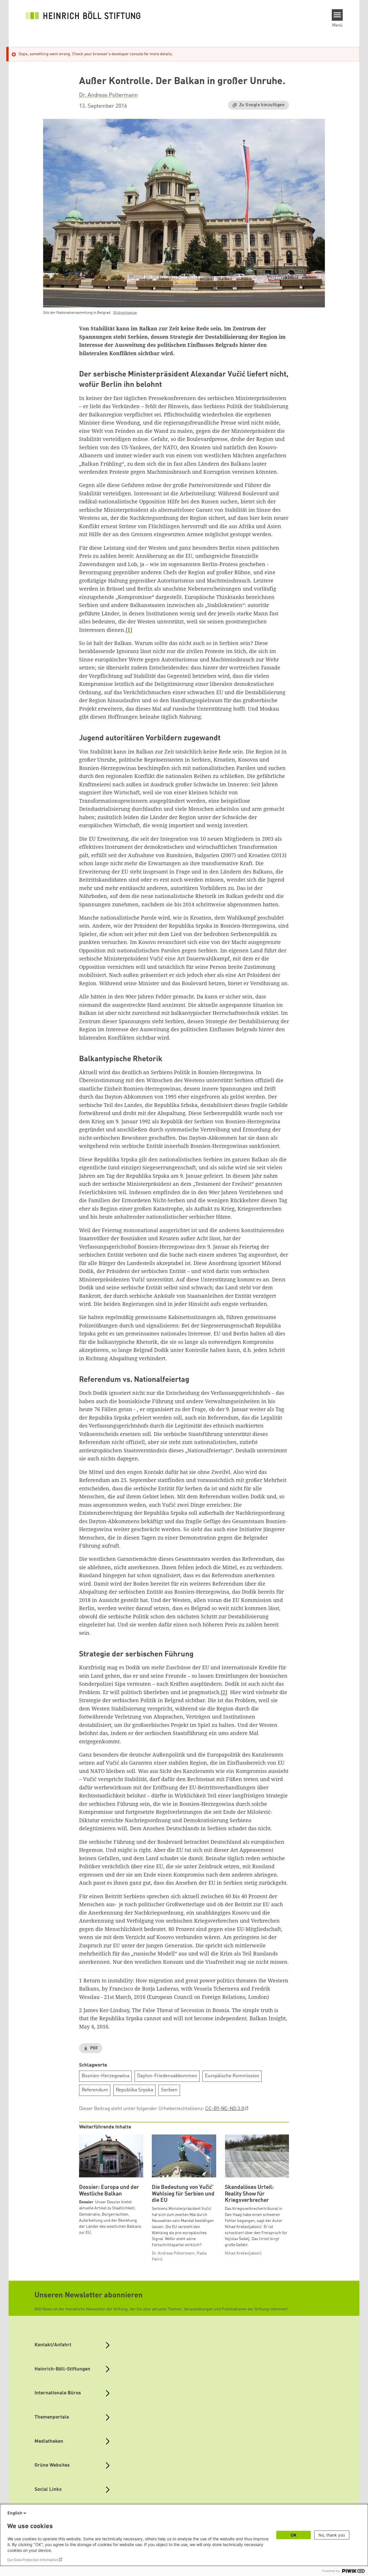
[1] (129, 630)
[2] (224, 1692)
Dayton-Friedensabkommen (167, 2076)
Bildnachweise (125, 313)
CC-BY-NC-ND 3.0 (225, 2109)
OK (294, 2535)
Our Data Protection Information (33, 2560)
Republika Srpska (135, 2090)
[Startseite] (83, 15)
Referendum (95, 2090)
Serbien (169, 2090)
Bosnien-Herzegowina (106, 2076)
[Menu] (337, 15)
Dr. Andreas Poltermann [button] (109, 95)
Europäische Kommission (232, 2076)
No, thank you (332, 2535)
